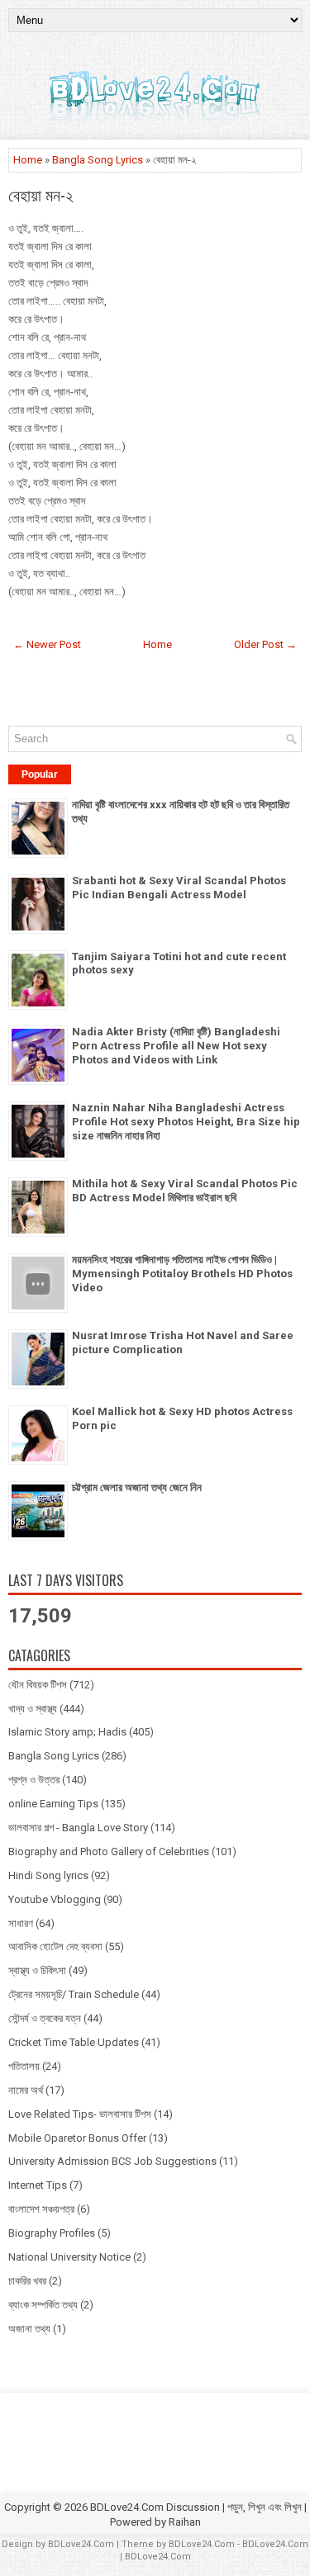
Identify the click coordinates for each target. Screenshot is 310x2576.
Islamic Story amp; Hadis (67, 1732)
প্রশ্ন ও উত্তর (34, 1780)
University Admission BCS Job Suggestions (112, 2161)
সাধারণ (21, 1923)
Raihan (185, 2522)
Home (28, 160)
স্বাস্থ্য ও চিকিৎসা (37, 1970)
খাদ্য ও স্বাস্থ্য (33, 1709)
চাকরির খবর (27, 2281)
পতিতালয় (24, 2066)
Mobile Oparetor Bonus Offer (77, 2138)
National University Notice (69, 2257)
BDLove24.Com (81, 2544)
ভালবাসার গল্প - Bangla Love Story (78, 1828)
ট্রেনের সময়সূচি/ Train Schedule (74, 1994)
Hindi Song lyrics (48, 1875)
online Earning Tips (53, 1804)
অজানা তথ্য (29, 2329)
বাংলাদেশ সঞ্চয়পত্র (41, 2209)
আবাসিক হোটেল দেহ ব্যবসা (55, 1946)
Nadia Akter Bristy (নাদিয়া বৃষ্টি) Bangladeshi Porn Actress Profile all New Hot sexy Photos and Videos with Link (176, 1046)
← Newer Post (47, 644)
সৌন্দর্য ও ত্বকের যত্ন (45, 2018)
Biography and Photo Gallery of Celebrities (109, 1851)
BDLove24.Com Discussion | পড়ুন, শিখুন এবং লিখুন (196, 2507)
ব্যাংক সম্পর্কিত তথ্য (43, 2305)
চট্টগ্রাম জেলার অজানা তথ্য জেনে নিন (137, 1487)
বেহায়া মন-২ (41, 194)
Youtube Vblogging (55, 1899)
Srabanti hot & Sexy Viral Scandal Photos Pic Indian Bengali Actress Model (179, 888)
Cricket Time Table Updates (74, 2042)
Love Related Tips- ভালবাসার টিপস (80, 2114)
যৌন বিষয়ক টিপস (38, 1685)
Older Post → (265, 644)
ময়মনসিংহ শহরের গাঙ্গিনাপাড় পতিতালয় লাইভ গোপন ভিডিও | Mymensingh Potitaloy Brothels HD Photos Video (182, 1274)
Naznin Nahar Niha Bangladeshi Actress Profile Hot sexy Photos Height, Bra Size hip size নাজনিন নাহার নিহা (186, 1122)
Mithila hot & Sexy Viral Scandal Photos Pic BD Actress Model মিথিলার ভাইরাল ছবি (185, 1191)
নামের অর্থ (26, 2090)
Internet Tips (38, 2185)
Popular (40, 774)
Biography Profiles (52, 2233)
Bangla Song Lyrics (98, 160)
